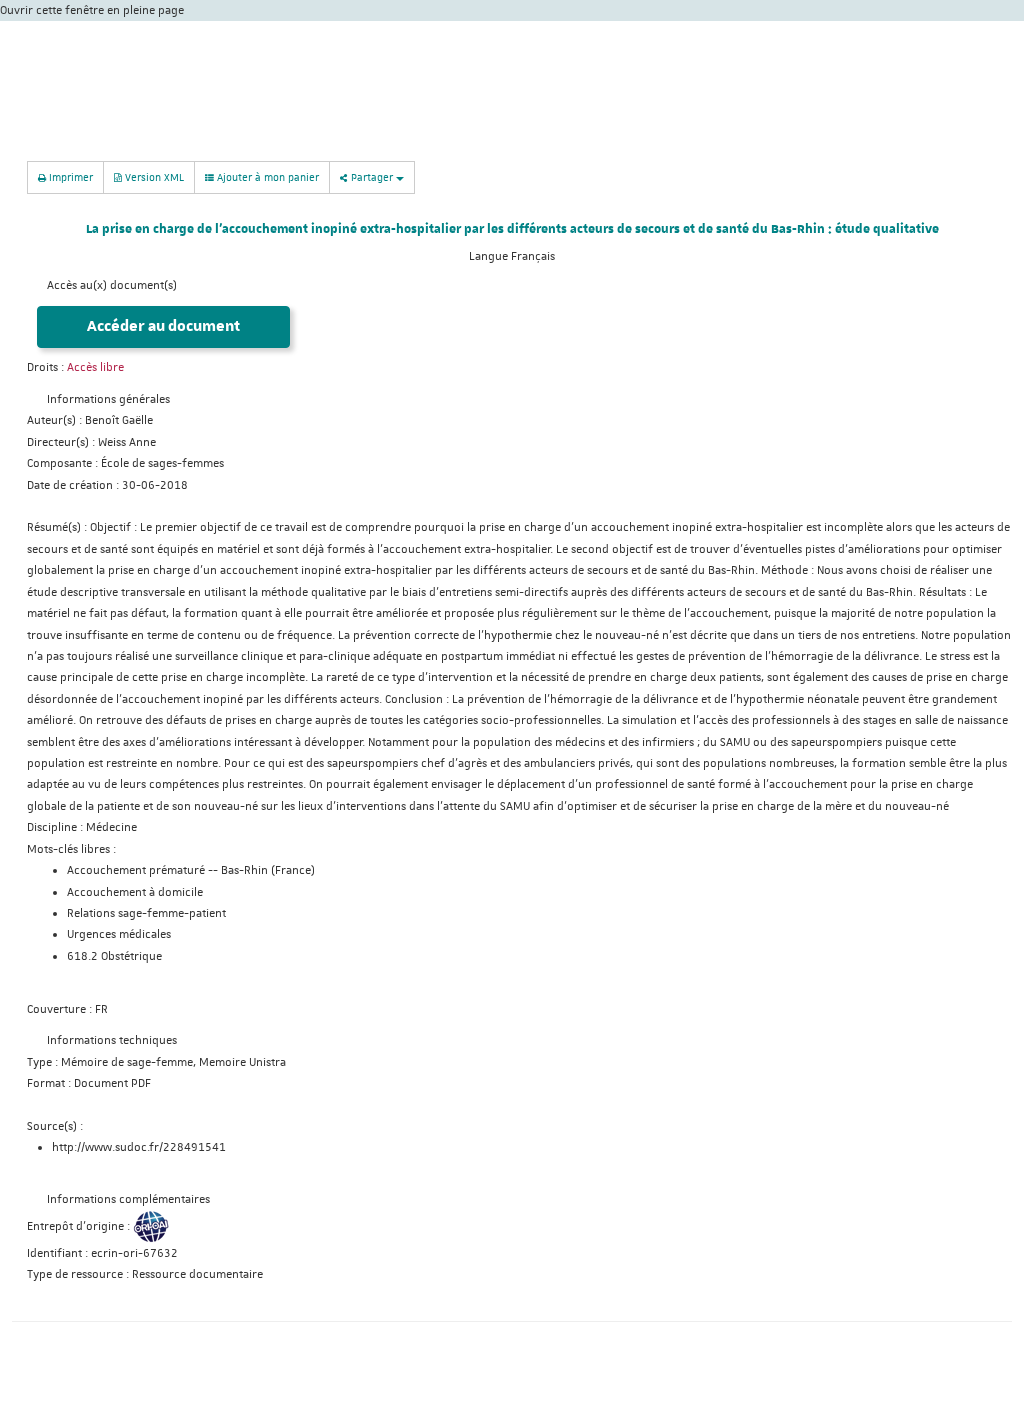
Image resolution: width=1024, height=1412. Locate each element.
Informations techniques (112, 1040)
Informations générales (108, 399)
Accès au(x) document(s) (112, 285)
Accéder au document (163, 326)
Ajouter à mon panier (266, 176)
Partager (372, 176)
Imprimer (69, 176)
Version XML (153, 176)
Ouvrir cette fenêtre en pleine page (92, 10)
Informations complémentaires (128, 1199)
